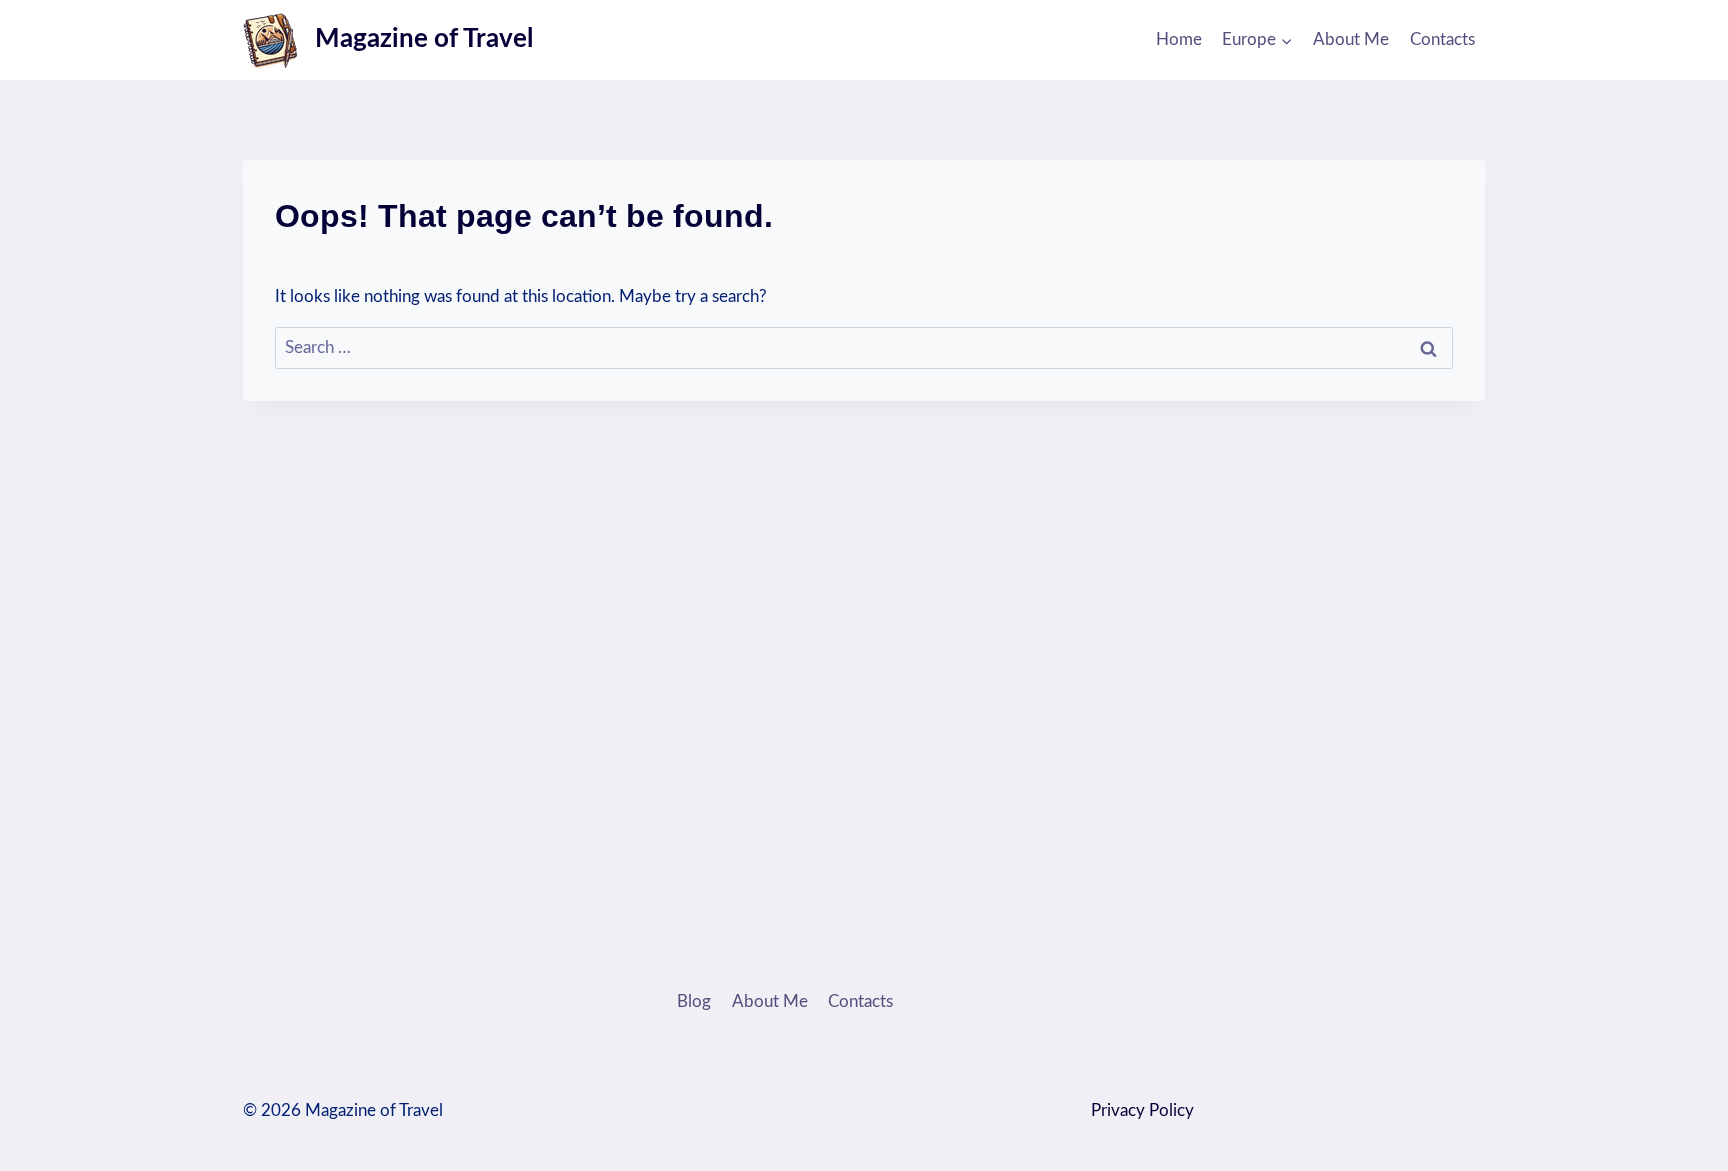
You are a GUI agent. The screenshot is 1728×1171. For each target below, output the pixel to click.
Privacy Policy (1142, 1110)
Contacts (1442, 39)
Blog (694, 1001)
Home (1179, 39)
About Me (1351, 39)
